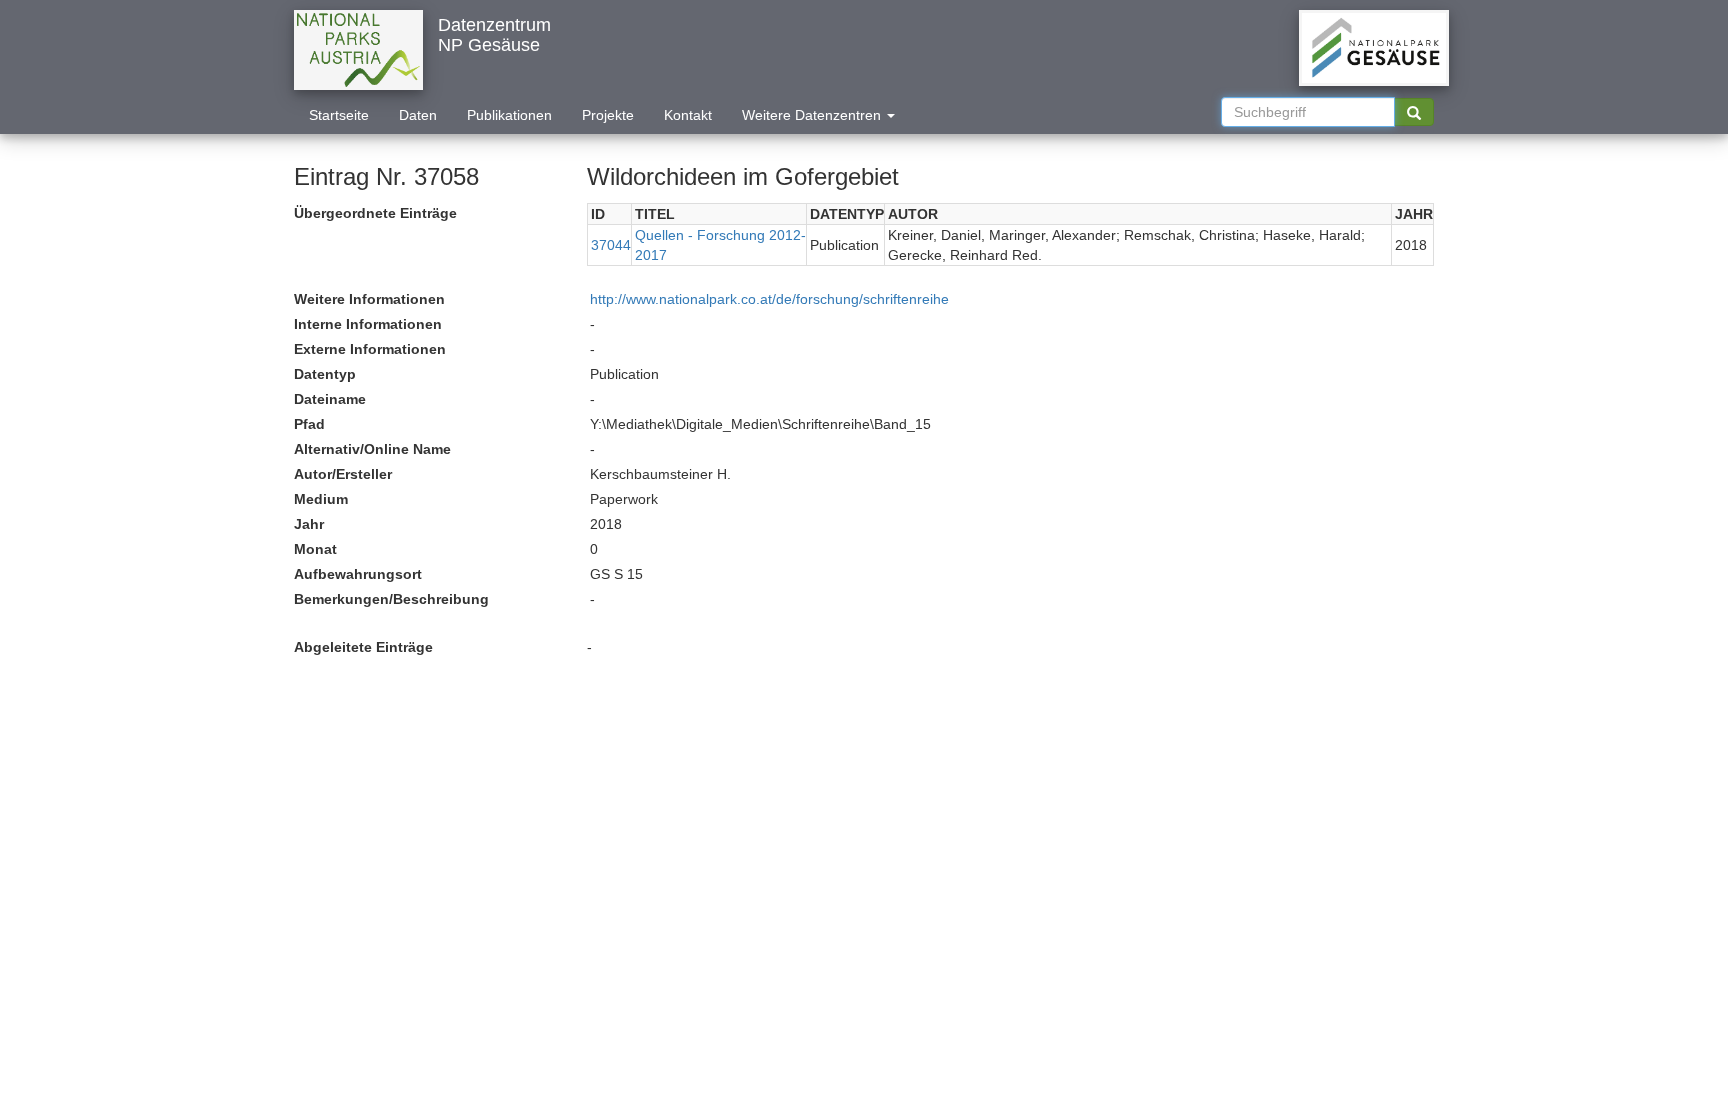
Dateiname (330, 399)
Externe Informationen (370, 349)
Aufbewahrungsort (358, 574)
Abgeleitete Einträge (363, 647)
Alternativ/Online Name (372, 449)
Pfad (309, 424)
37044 (611, 245)
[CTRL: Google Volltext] (1414, 112)
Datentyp (325, 374)
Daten (418, 115)
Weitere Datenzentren (813, 115)
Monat (315, 549)
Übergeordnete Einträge (375, 213)
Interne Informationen (368, 324)
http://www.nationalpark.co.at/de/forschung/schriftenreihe (769, 299)
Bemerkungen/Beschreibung (391, 599)
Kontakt (688, 115)
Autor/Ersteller (343, 474)
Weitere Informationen (369, 299)
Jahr (309, 524)
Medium (321, 499)
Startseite (339, 115)
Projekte (608, 115)
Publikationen (509, 115)
